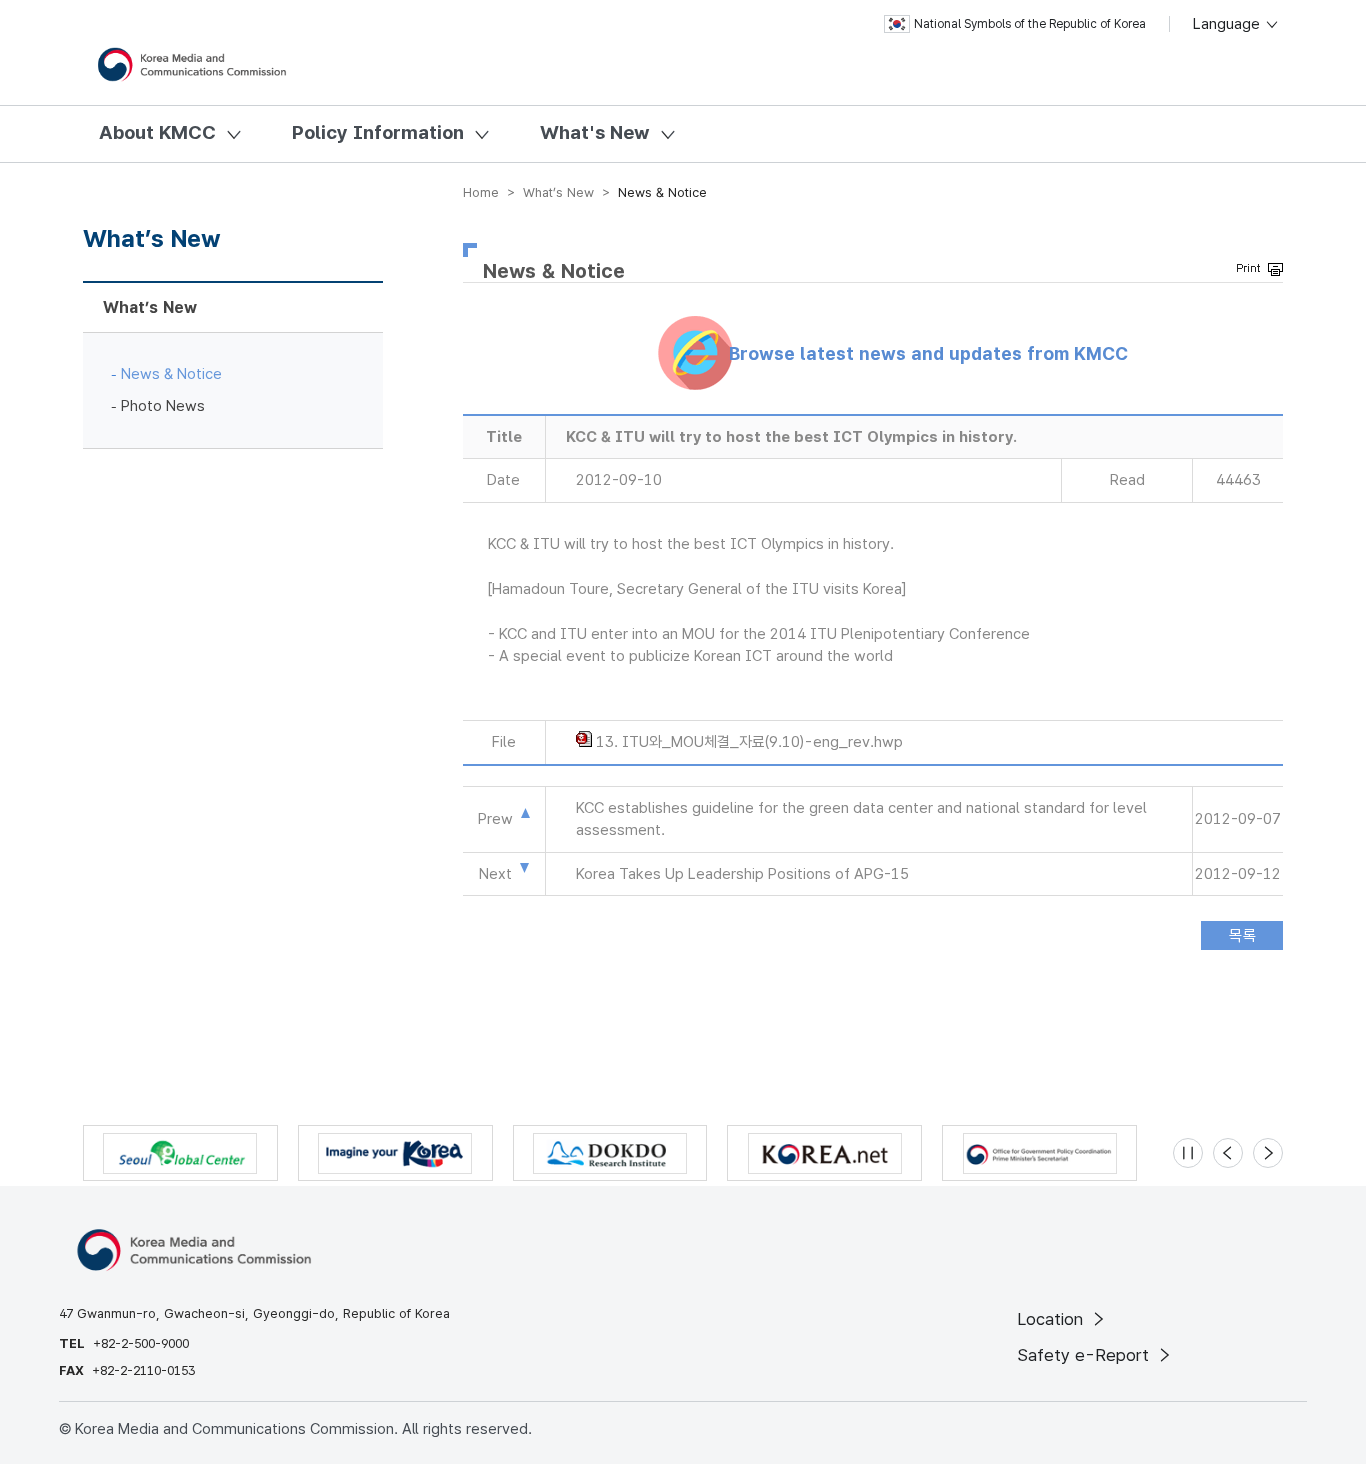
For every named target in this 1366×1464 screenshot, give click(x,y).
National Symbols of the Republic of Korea (1030, 24)
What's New (595, 132)
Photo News (163, 406)
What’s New (150, 307)
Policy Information (378, 132)
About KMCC (157, 132)
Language (1228, 24)
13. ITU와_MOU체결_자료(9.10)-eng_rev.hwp (749, 742)
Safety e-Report (1085, 1355)
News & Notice (171, 374)
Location (1052, 1319)
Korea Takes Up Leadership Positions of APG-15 (742, 874)
